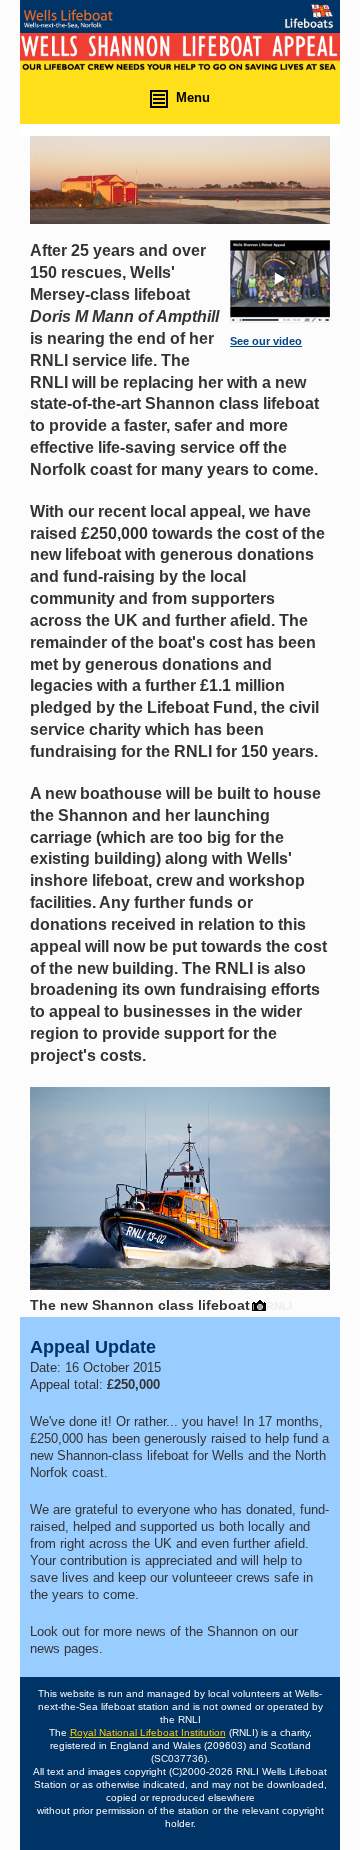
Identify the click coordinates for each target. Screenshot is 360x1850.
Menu (193, 97)
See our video (266, 341)
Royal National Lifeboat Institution (148, 1732)
